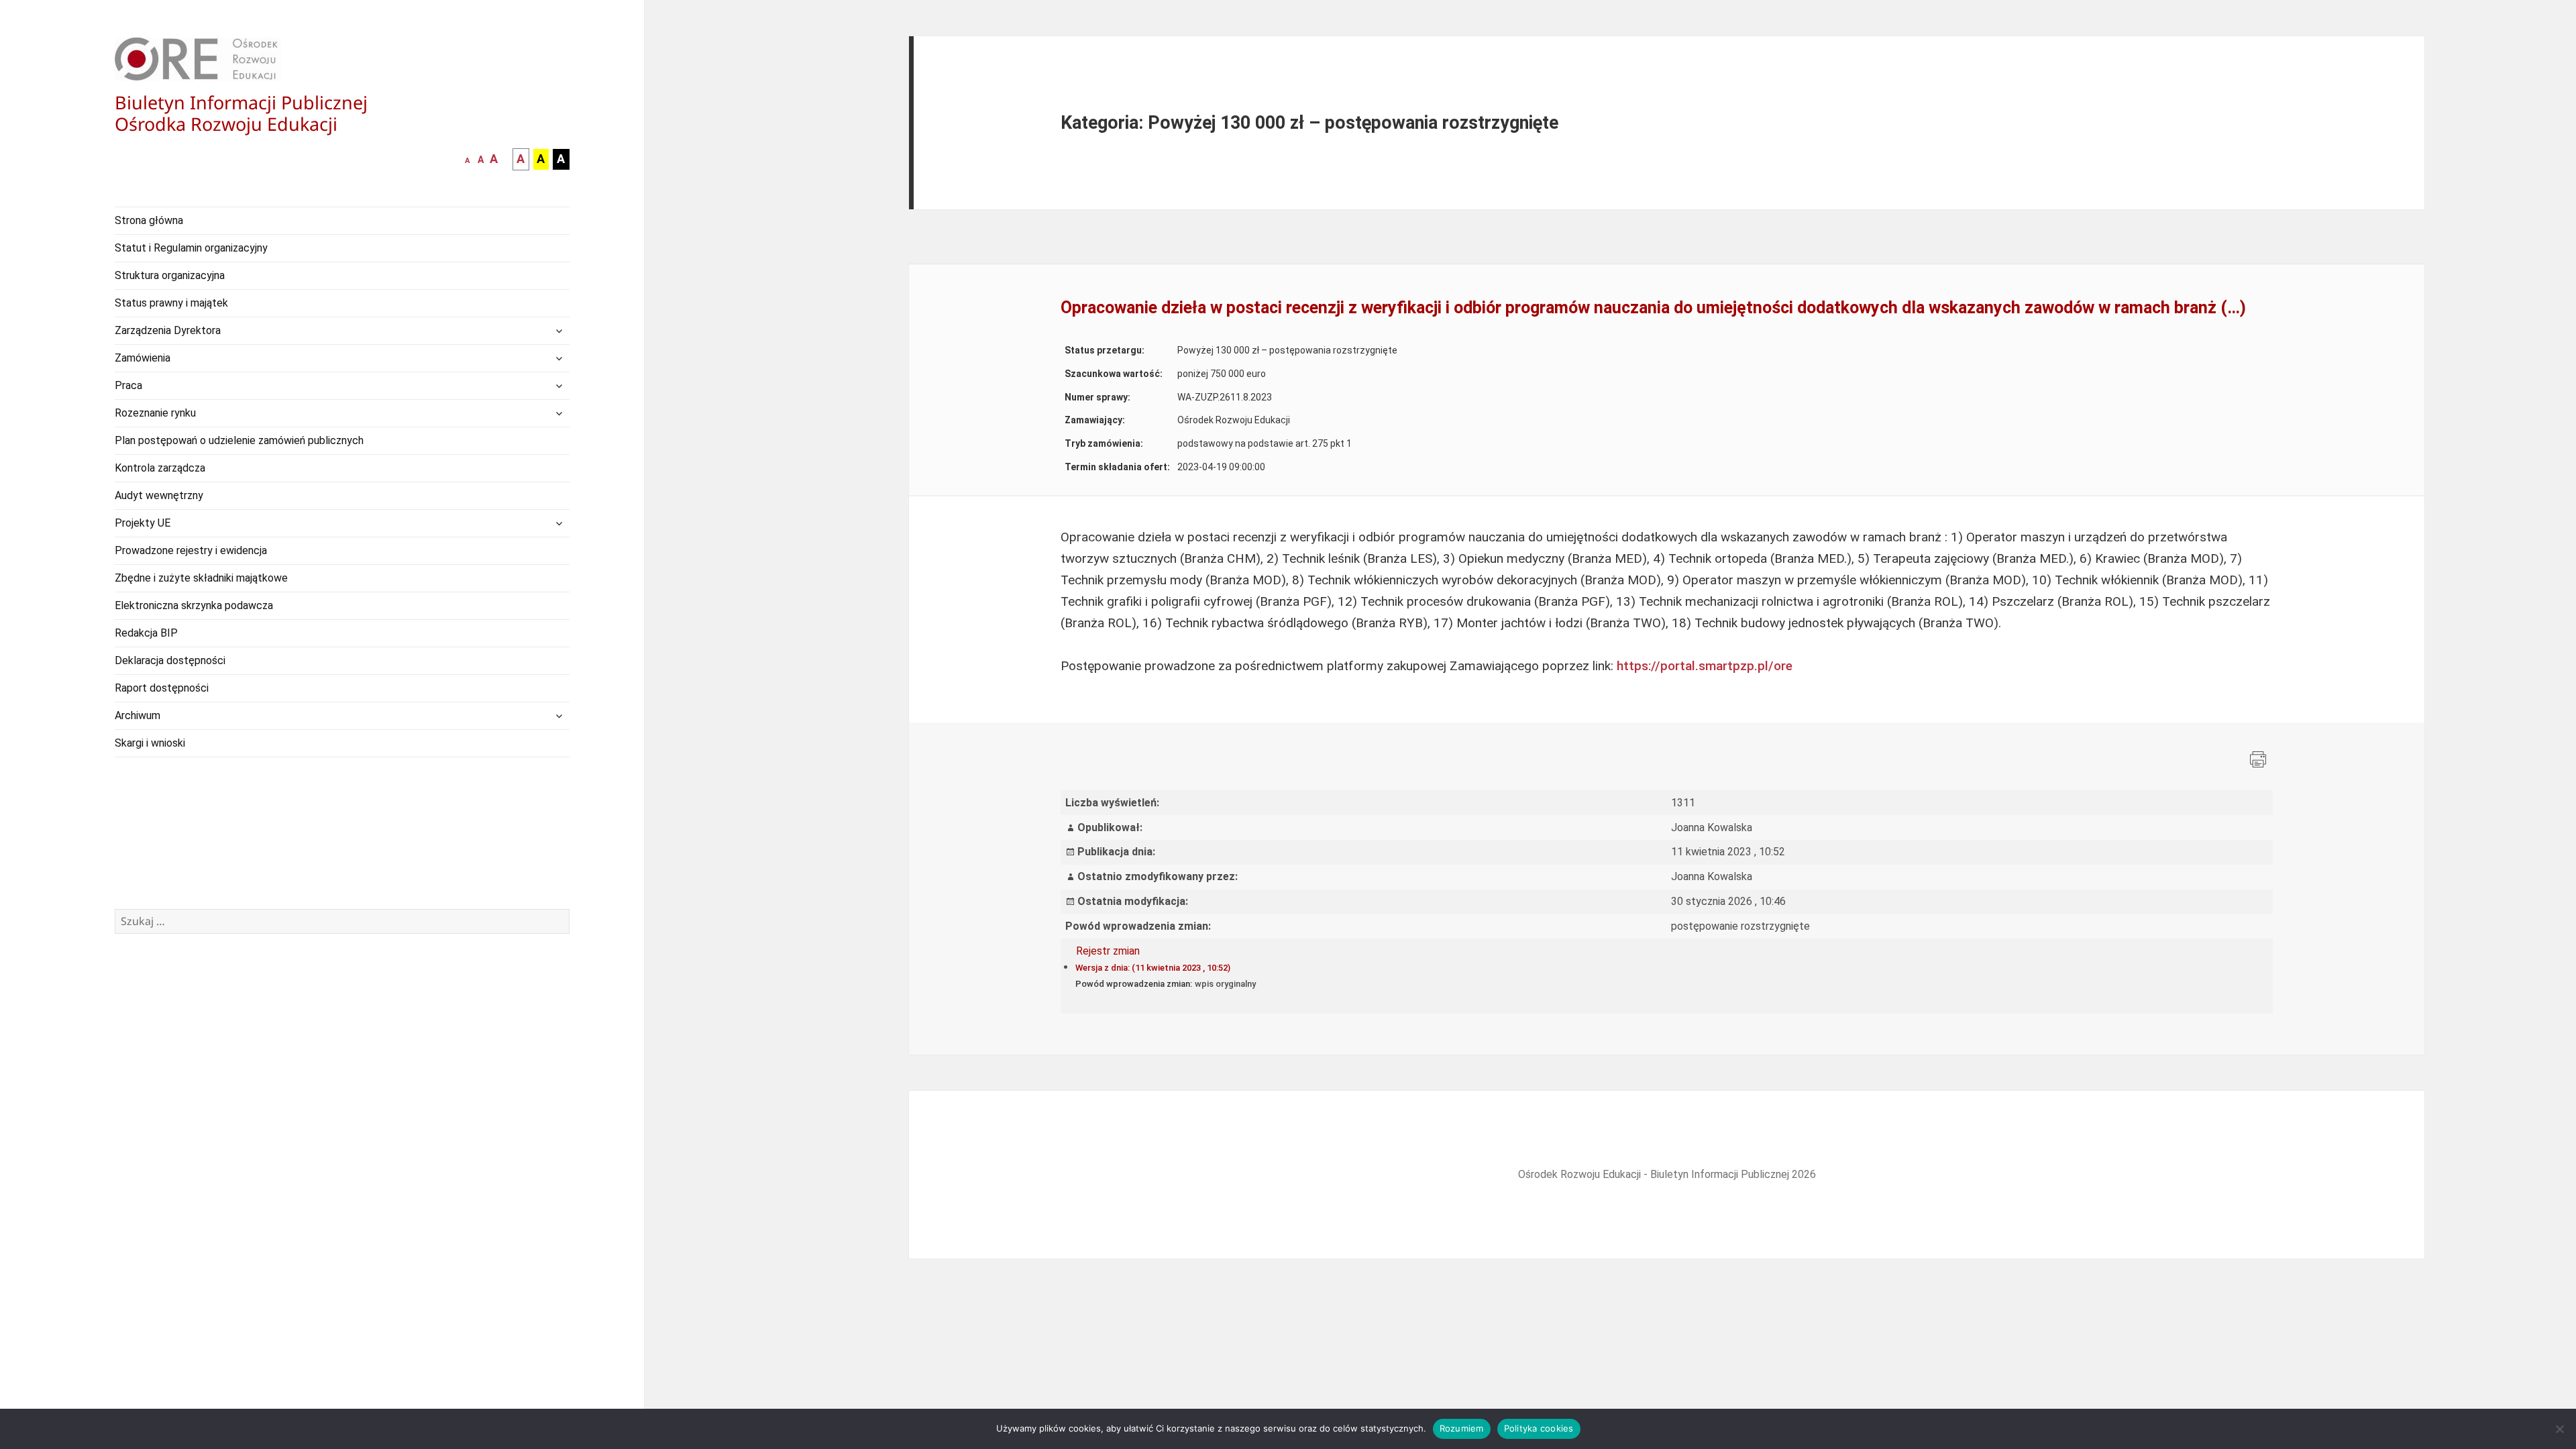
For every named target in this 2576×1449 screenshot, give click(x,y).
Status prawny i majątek (171, 303)
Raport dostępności (162, 688)
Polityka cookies (1539, 1428)
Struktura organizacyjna (170, 275)
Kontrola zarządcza (160, 468)
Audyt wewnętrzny (159, 495)
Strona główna (149, 220)
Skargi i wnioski (150, 743)
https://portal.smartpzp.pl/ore (1705, 666)
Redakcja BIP (146, 633)
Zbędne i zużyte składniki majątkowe (201, 578)
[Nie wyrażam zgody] (2559, 1429)
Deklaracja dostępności (170, 660)
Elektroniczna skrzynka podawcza (194, 605)
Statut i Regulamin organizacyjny (191, 248)
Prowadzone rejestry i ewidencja (191, 550)
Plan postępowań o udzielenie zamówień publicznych (239, 440)
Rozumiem (1462, 1428)
